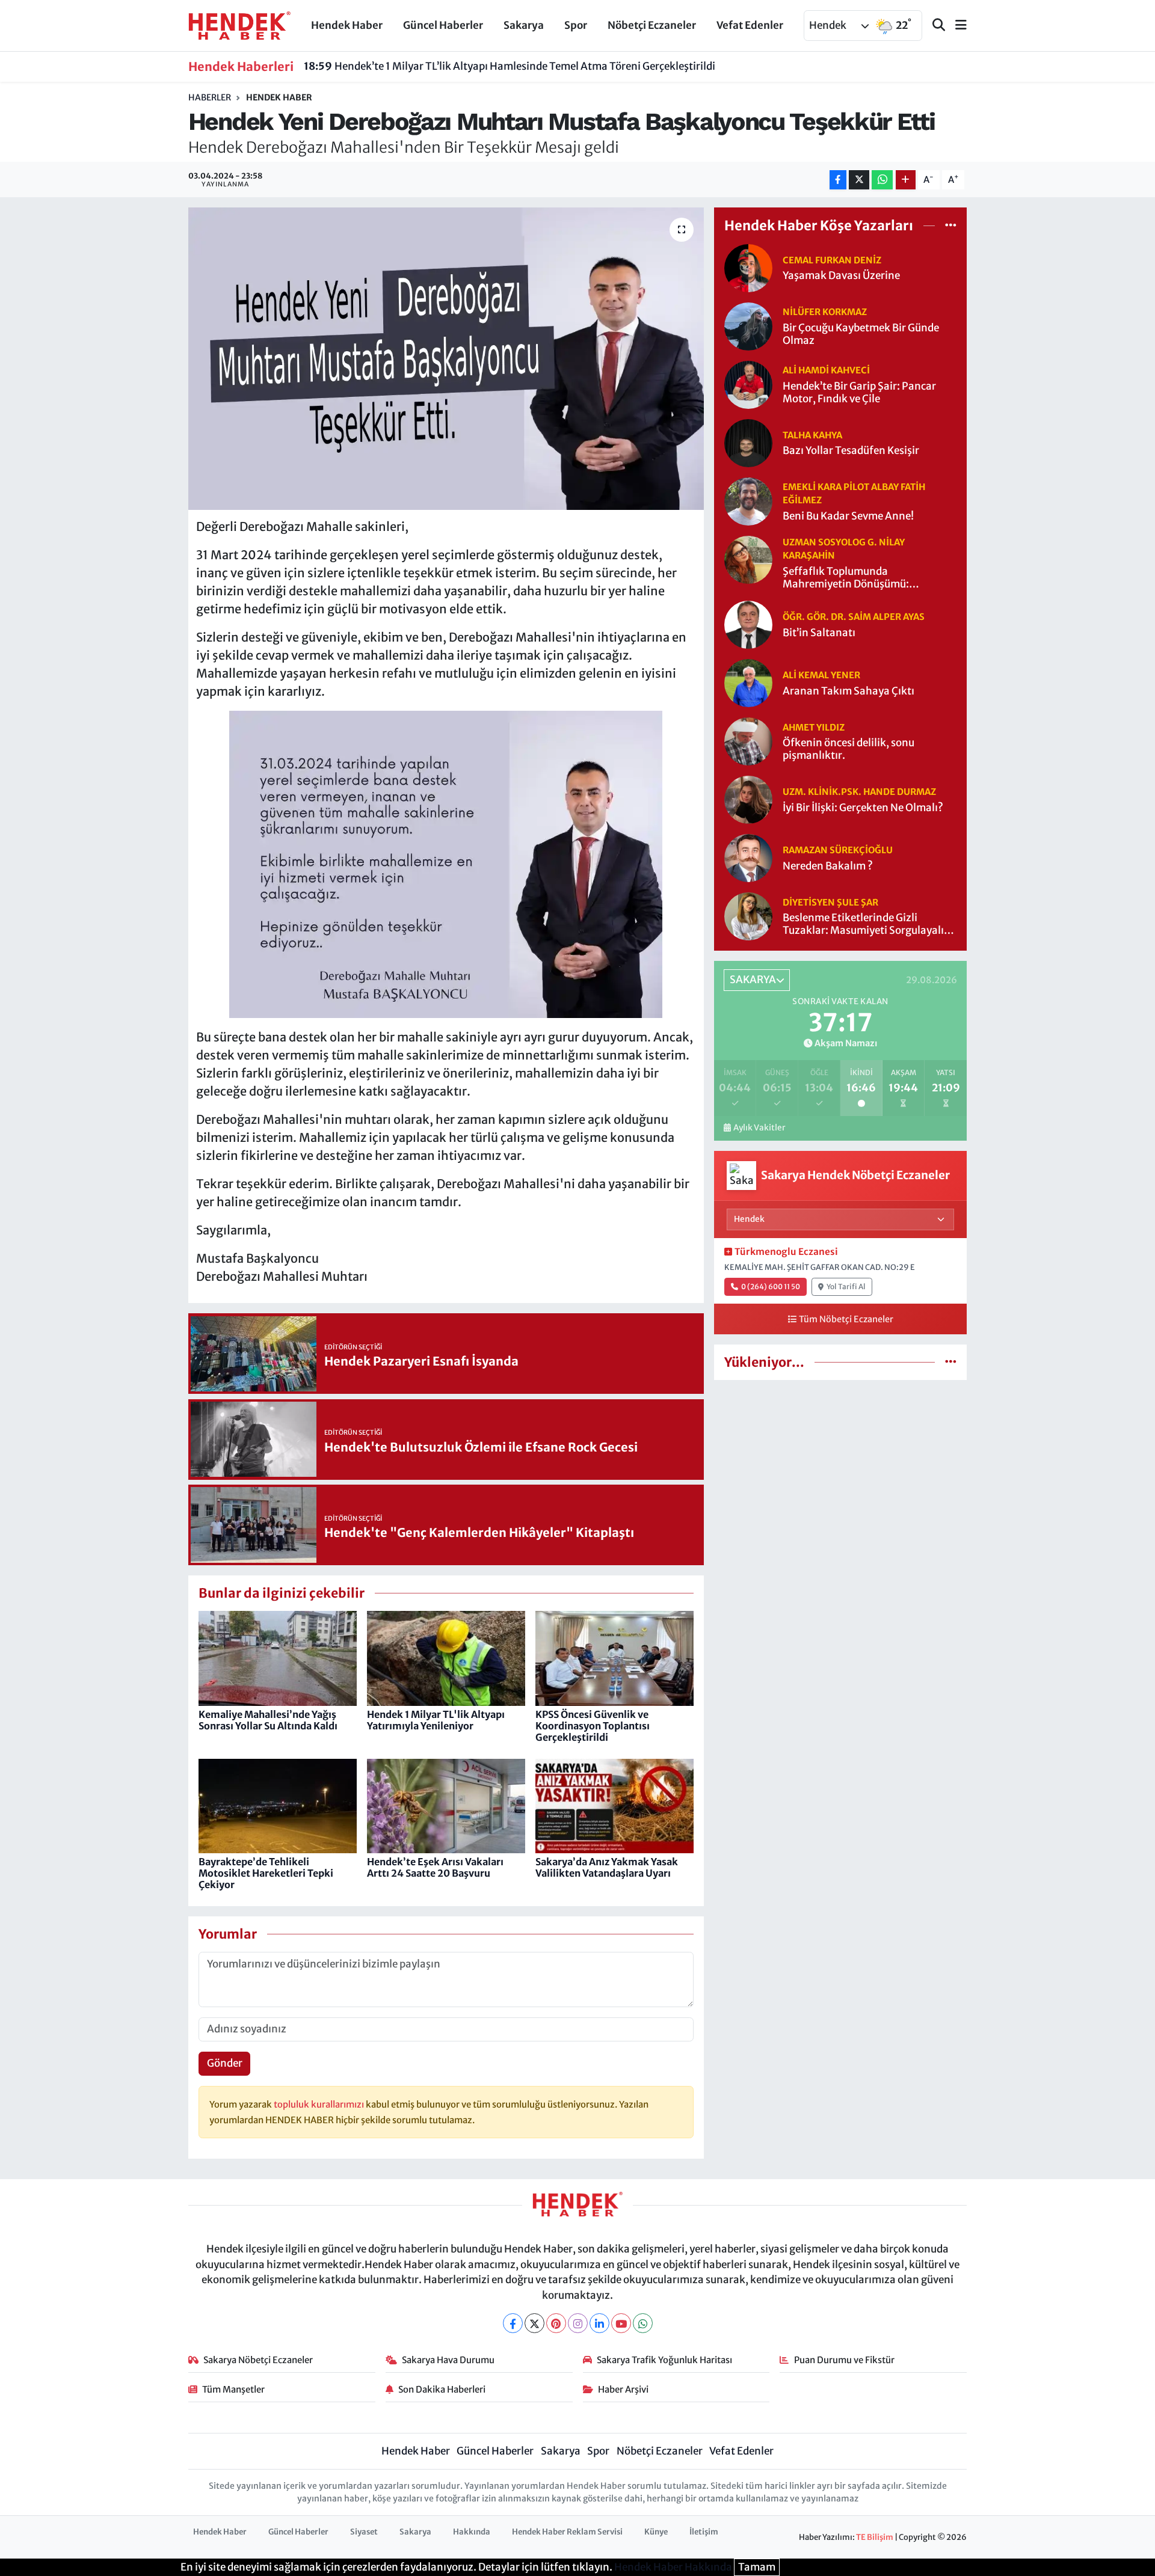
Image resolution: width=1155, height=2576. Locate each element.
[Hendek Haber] (239, 25)
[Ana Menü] (956, 26)
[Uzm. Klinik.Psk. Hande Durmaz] (748, 799)
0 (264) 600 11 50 (771, 1286)
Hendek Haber (347, 25)
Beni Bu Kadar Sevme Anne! (848, 516)
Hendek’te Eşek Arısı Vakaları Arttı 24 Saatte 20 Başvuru (435, 1867)
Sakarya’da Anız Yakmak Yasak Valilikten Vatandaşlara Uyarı (607, 1867)
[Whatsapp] (643, 2323)
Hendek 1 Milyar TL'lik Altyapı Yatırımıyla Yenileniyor (436, 1720)
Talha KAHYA (812, 435)
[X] (534, 2323)
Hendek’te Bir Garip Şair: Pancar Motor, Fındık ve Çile (859, 393)
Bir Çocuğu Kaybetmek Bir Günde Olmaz (861, 334)
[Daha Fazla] (906, 180)
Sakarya (524, 25)
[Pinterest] (556, 2323)
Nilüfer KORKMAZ (825, 312)
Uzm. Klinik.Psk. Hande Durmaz (859, 792)
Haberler (210, 97)
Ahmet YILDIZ (814, 727)
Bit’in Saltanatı (819, 633)
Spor (576, 25)
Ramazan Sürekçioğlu (838, 850)
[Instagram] (578, 2323)
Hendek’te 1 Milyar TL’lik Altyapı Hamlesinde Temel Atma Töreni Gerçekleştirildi (510, 66)
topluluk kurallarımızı (320, 2104)
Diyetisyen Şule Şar (830, 902)
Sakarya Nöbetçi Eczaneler (258, 2360)
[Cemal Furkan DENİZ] (748, 267)
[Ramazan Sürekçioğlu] (748, 857)
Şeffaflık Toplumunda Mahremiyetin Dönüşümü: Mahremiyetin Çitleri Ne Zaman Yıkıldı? (858, 578)
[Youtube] (621, 2323)
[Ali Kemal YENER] (748, 682)
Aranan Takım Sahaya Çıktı (849, 691)
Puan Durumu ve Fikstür (844, 2360)
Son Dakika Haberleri (442, 2389)
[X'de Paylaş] (859, 180)
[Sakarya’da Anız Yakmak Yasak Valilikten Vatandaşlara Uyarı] (614, 1805)
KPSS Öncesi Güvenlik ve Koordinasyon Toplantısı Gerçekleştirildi (593, 1726)
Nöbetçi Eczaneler (652, 25)
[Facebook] (513, 2323)
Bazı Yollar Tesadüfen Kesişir (851, 451)
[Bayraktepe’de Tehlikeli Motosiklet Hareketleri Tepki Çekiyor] (278, 1805)
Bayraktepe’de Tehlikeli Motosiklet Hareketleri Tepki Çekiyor (266, 1873)
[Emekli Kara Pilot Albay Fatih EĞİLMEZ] (748, 500)
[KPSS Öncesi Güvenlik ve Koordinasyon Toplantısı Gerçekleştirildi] (614, 1658)
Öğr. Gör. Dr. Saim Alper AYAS (854, 617)
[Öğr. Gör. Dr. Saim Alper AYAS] (748, 624)
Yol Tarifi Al (846, 1286)
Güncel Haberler (443, 25)
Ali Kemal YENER (821, 675)
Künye (656, 2532)
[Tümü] (951, 225)
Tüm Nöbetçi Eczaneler (846, 1319)
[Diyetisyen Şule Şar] (748, 916)
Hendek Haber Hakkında (673, 2567)
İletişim (704, 2532)
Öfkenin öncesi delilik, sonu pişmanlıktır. (849, 749)
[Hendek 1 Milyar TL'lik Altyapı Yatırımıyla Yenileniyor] (446, 1658)
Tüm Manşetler (233, 2389)
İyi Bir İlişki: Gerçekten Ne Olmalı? (863, 808)
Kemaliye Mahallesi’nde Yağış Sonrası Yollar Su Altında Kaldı (268, 1720)
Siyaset (364, 2532)
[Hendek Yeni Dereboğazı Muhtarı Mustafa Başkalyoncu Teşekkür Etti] (446, 358)
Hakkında (472, 2532)
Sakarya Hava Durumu (448, 2360)
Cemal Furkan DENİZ (832, 260)
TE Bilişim (875, 2537)
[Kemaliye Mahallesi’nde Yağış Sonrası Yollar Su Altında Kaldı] (278, 1658)
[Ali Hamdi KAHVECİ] (748, 384)
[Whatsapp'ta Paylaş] (882, 180)
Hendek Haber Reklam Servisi (567, 2532)
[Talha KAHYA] (748, 442)
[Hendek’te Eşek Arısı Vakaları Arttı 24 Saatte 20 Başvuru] (446, 1805)
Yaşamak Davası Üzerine (841, 276)
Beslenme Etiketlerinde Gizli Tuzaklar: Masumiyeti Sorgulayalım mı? (868, 925)
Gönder (225, 2063)
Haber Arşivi (623, 2389)
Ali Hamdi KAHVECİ (826, 370)
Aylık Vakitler (759, 1128)
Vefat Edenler (750, 25)
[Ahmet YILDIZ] (748, 741)
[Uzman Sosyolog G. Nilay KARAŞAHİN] (748, 559)
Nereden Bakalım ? (828, 866)
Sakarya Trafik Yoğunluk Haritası (664, 2360)
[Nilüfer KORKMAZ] (748, 325)
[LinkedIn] (599, 2323)
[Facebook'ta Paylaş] (838, 180)
